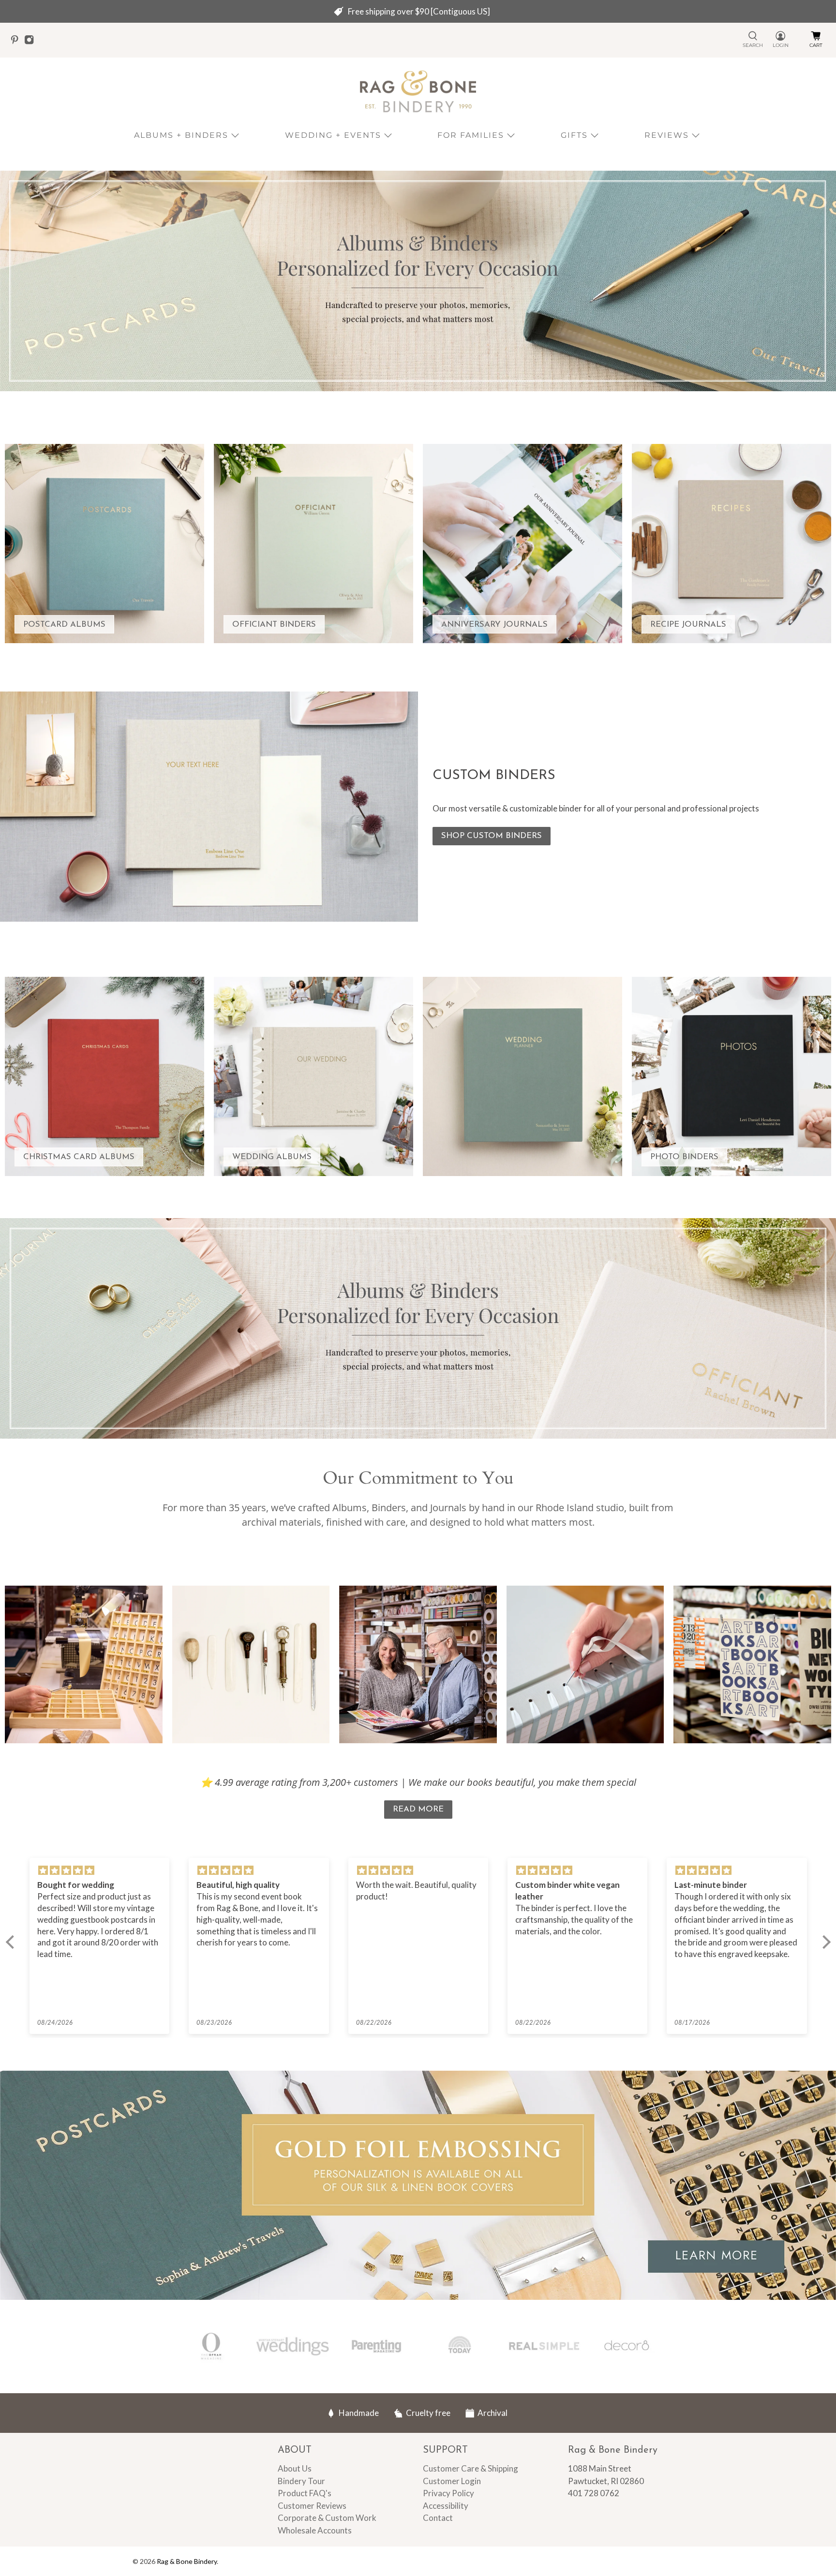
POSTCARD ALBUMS (64, 625)
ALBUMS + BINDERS (181, 135)
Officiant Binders (274, 625)
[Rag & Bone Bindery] (418, 92)
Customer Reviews (312, 2506)
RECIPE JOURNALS (688, 625)
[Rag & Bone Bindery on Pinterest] (17, 42)
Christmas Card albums (79, 1157)
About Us (295, 2468)
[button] (12, 1942)
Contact (438, 2518)
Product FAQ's (305, 2493)
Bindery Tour (301, 2481)
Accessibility (446, 2506)
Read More (418, 1809)
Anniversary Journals (494, 625)
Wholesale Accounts (315, 2530)
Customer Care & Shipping (470, 2468)
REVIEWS (667, 135)
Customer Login (452, 2481)
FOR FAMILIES (471, 135)
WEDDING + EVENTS (333, 135)
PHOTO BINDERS (684, 1157)
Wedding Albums (272, 1157)
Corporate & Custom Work (327, 2518)
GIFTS (574, 135)
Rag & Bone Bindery (187, 2561)
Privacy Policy (448, 2493)
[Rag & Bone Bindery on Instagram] (31, 42)
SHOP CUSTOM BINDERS (492, 836)
